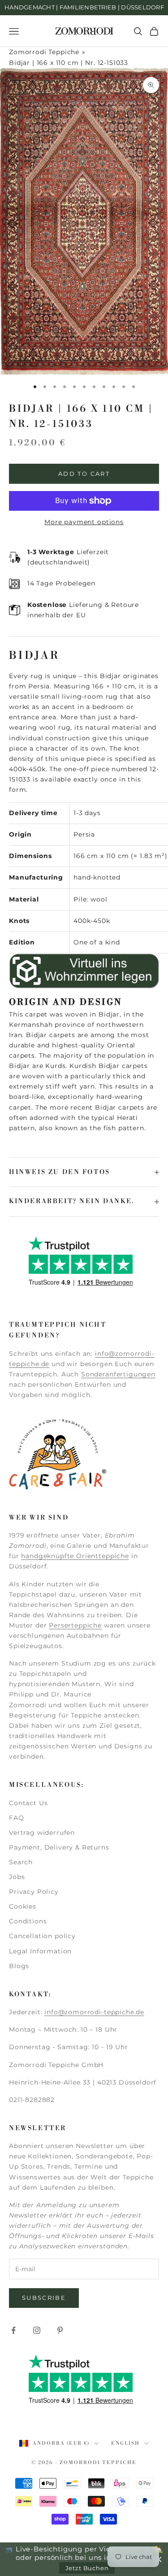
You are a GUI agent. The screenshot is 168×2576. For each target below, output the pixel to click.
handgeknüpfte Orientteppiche (75, 1556)
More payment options (84, 522)
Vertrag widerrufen (42, 1833)
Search (21, 1862)
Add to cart (84, 474)
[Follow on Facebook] (13, 2330)
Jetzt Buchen (87, 2568)
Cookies (23, 1906)
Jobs (17, 1877)
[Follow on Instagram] (37, 2330)
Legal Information (40, 1951)
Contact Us (28, 1803)
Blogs (19, 1966)
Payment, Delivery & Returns (59, 1847)
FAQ (17, 1818)
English (125, 2444)
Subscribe (44, 2298)
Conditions (28, 1921)
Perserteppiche (75, 1625)
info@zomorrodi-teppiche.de (94, 2012)
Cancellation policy (42, 1936)
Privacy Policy (34, 1892)
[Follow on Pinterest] (60, 2330)
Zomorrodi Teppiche (44, 52)
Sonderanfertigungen (118, 1374)
